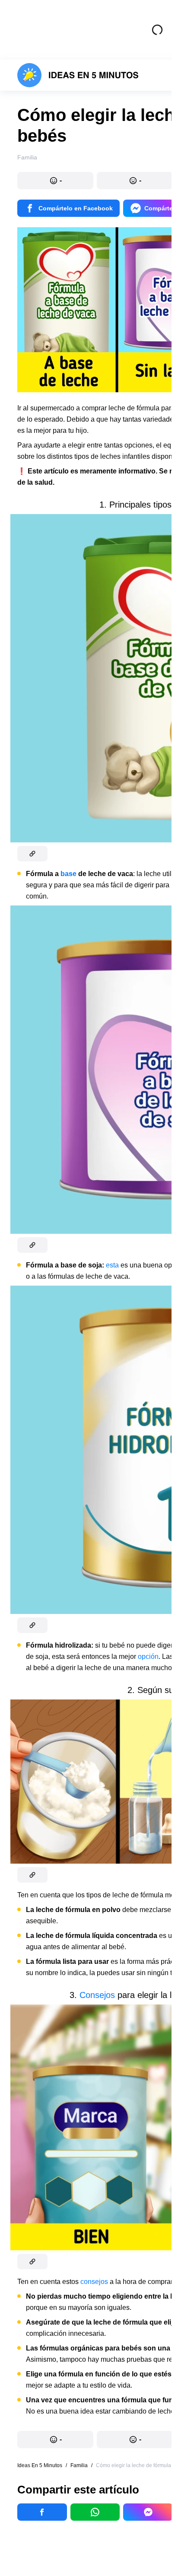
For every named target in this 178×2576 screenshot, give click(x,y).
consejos (94, 2282)
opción (148, 1656)
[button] (55, 181)
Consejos (97, 1995)
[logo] (78, 75)
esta (112, 1265)
